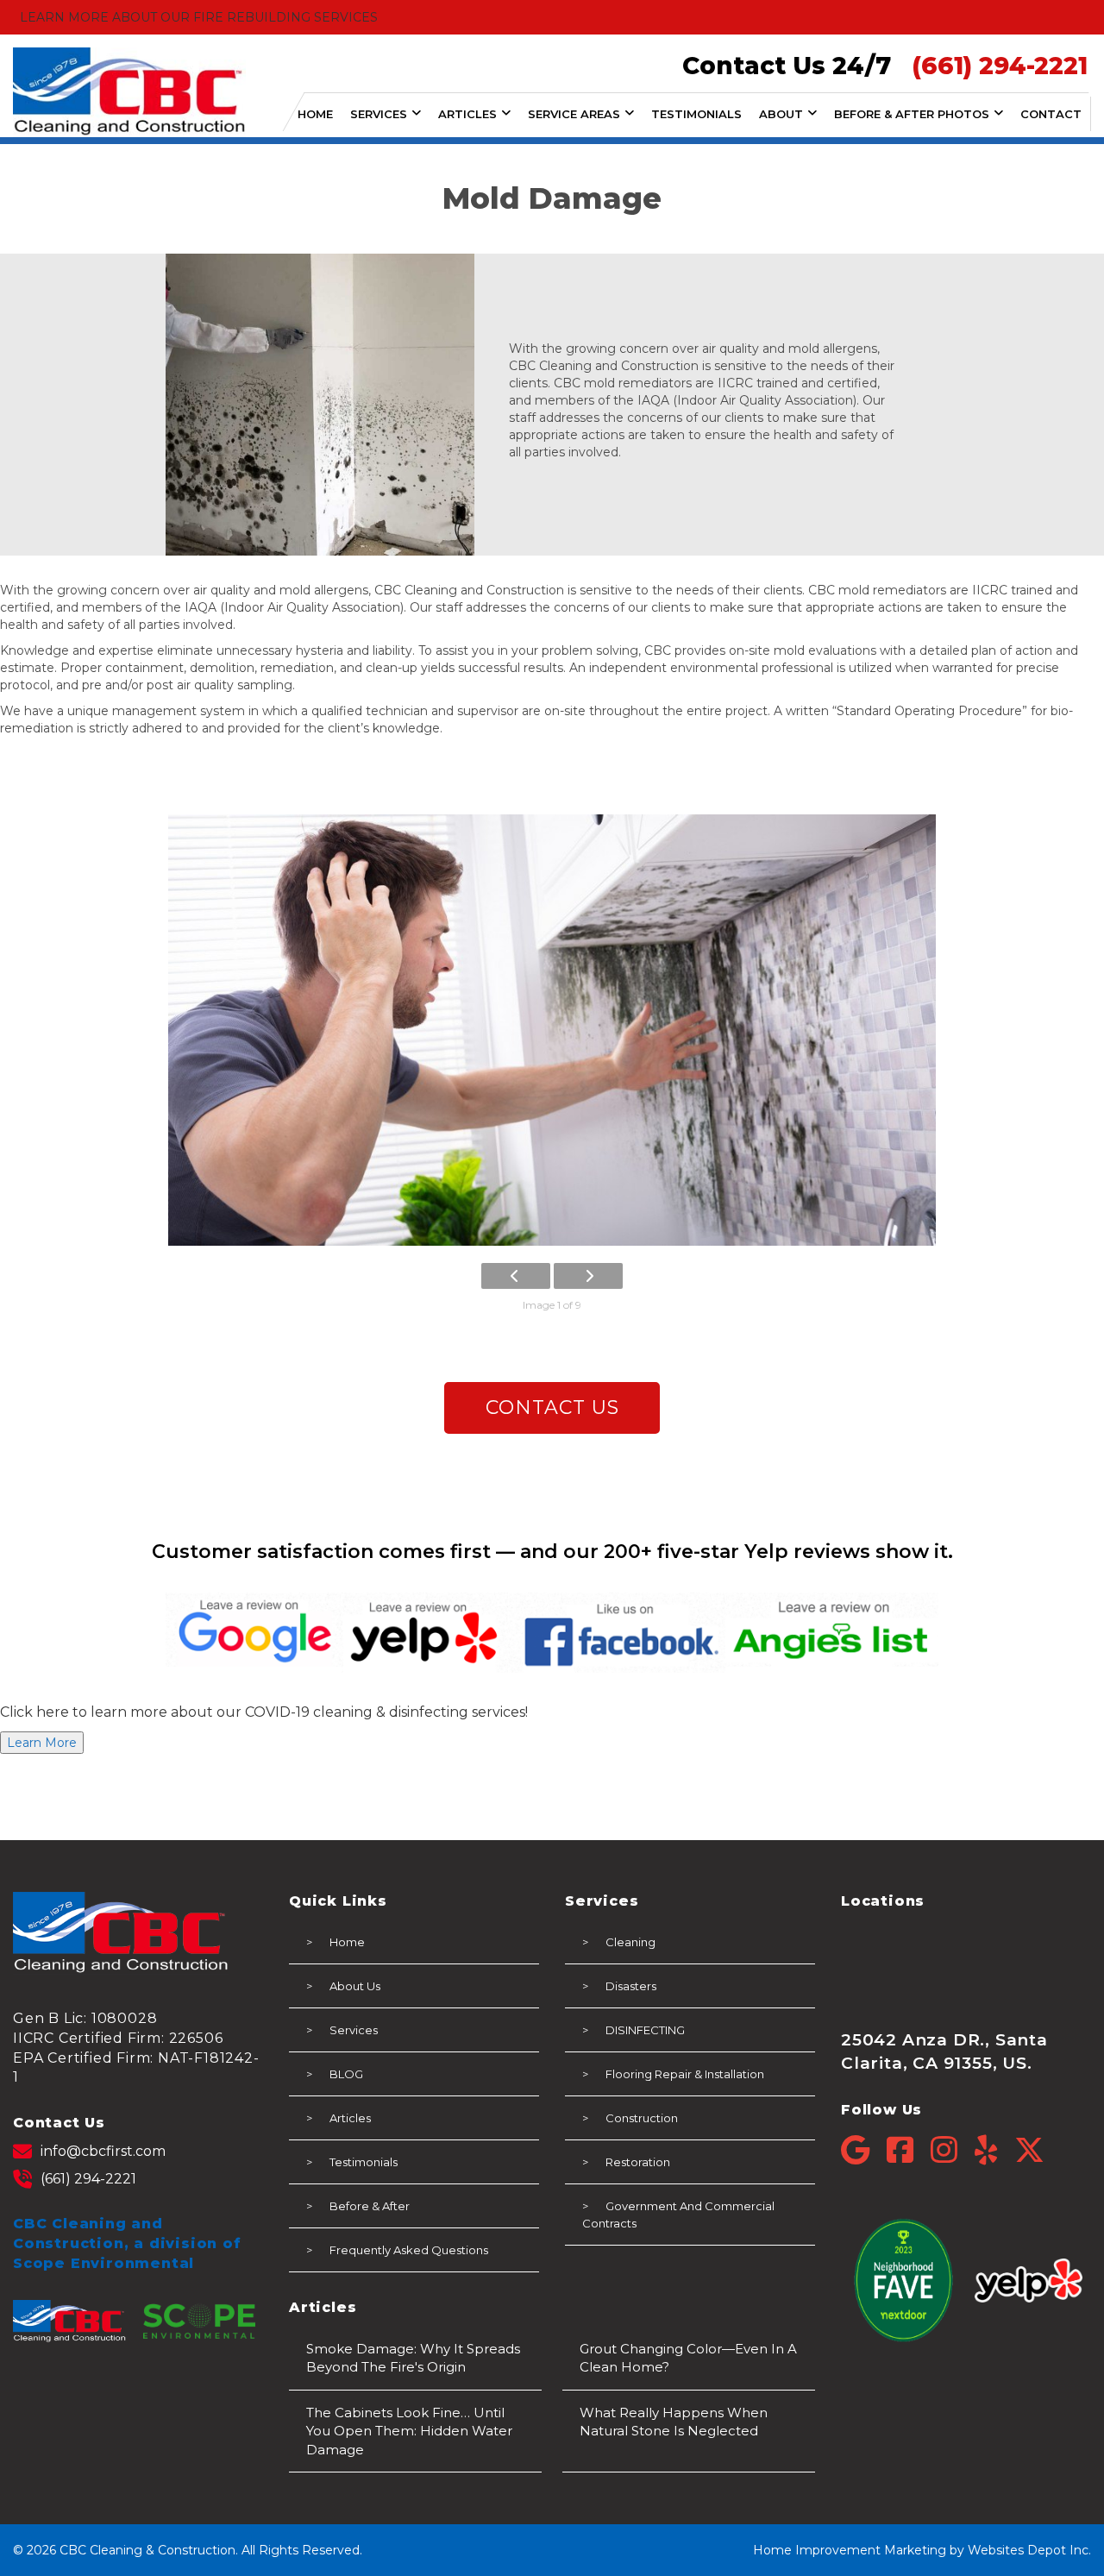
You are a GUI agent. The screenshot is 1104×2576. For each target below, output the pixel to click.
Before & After (370, 2206)
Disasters (631, 1986)
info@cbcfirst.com (103, 2151)
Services (354, 2030)
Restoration (638, 2162)
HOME (315, 114)
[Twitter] (1029, 2150)
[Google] (864, 2150)
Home (347, 1942)
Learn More (42, 1743)
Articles (350, 2118)
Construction (642, 2118)
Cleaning (630, 1942)
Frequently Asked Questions (409, 2250)
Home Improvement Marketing (850, 2550)
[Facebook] (909, 2150)
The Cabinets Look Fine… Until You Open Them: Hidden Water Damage (409, 2431)
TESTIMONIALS (696, 114)
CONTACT (1051, 114)
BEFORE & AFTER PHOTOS (912, 114)
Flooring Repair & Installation (685, 2074)
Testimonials (364, 2162)
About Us (355, 1986)
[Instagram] (953, 2150)
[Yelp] (994, 2150)
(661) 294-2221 (88, 2179)
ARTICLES (467, 114)
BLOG (346, 2074)
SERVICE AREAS (574, 114)
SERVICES (379, 114)
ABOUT (781, 114)
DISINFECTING (645, 2030)
